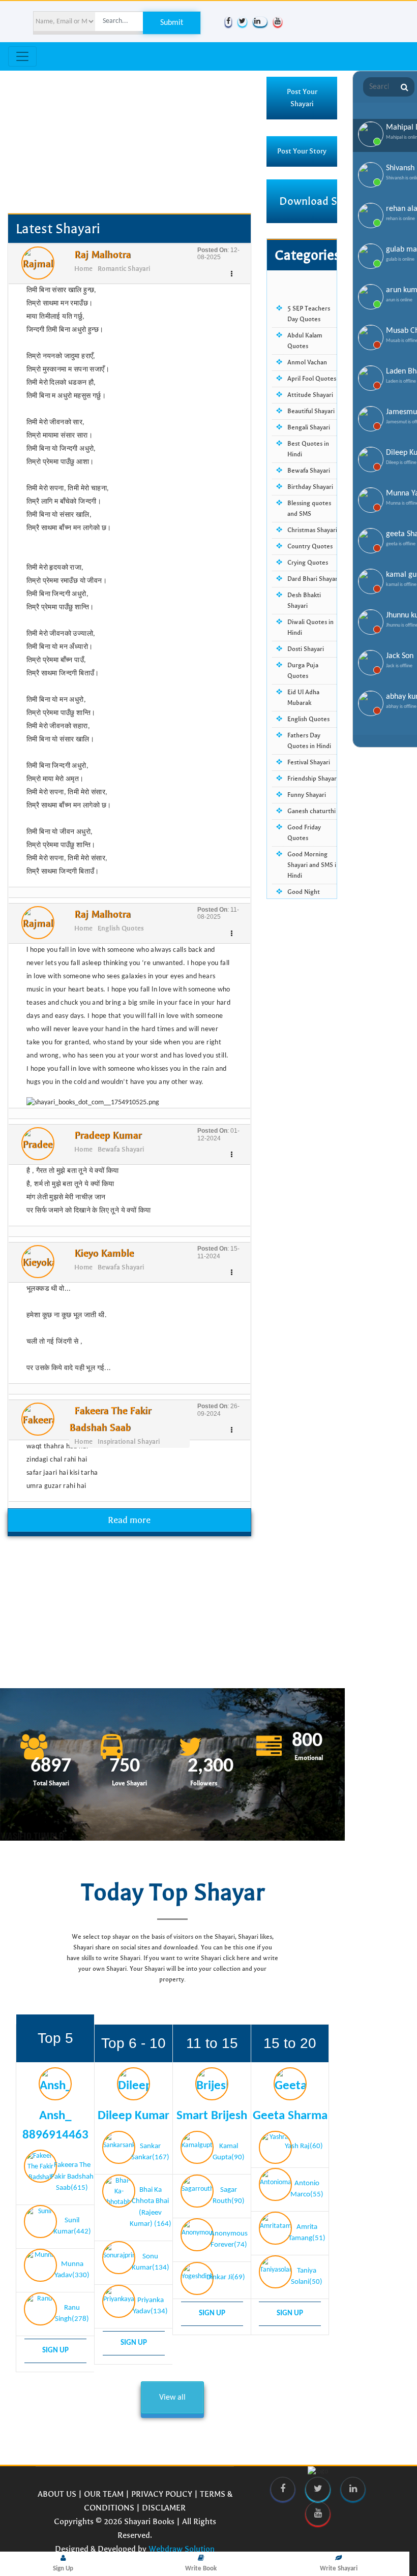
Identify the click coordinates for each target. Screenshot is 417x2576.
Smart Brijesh (212, 2116)
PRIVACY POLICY (162, 2494)
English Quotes (121, 928)
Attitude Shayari (310, 395)
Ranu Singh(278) (72, 2314)
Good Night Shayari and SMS (310, 897)
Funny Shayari (307, 795)
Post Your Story (302, 151)
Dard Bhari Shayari (313, 579)
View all (172, 2398)
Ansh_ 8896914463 (55, 2125)
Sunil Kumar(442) (72, 2226)
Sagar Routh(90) (229, 2196)
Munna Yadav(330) (72, 2270)
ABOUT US (57, 2494)
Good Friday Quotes (304, 833)
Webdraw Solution (182, 2549)
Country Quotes (310, 546)
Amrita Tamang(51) (307, 2233)
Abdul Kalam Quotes (305, 341)
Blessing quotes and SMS (309, 508)
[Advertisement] (129, 142)
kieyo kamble (104, 1253)
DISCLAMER (164, 2508)
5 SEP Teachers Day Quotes (309, 314)
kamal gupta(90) (229, 2152)
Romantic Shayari (124, 269)
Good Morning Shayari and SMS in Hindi (314, 865)
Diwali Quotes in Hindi (310, 627)
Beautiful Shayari (311, 411)
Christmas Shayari (312, 530)
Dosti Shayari (306, 649)
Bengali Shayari (309, 427)
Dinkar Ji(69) (226, 2277)
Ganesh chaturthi (311, 811)
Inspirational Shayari (129, 1442)
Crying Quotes (308, 563)
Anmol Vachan (307, 362)
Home (83, 269)
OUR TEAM (104, 2494)
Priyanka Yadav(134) (150, 2306)
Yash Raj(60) (304, 2146)
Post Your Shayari (302, 98)
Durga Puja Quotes (303, 671)
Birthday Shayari (310, 487)
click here (236, 1958)
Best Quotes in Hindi (308, 449)
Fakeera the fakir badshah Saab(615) (72, 2177)
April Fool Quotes (312, 379)
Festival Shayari (309, 762)
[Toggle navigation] (22, 56)
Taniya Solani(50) (307, 2277)
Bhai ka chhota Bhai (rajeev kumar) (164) (151, 2207)
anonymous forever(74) (229, 2240)
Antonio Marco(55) (307, 2189)
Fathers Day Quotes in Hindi (309, 741)
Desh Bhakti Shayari (304, 600)
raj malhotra (102, 255)
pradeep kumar (108, 1136)
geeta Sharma (290, 2116)
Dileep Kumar (133, 2116)
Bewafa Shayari (121, 1150)
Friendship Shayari (313, 779)
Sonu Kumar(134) (151, 2262)
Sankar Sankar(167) (150, 2152)
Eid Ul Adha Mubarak (303, 697)
